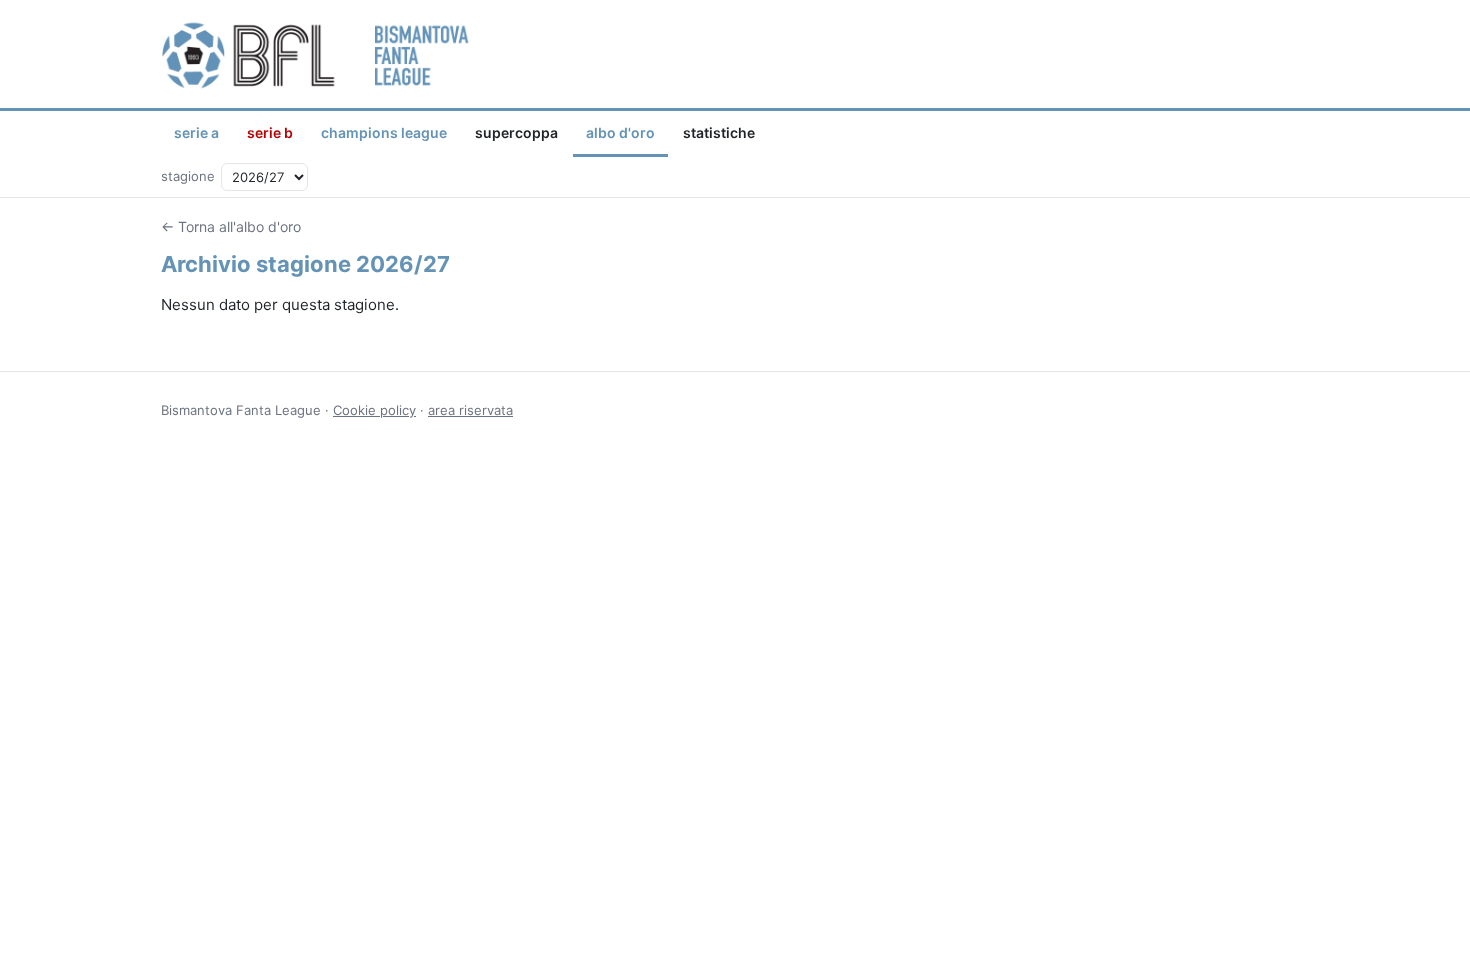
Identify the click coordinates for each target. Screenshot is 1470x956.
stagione (188, 176)
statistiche (719, 132)
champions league (384, 132)
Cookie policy (374, 410)
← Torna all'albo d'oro (231, 226)
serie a (196, 132)
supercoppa (516, 132)
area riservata (470, 410)
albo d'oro (620, 132)
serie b (270, 132)
